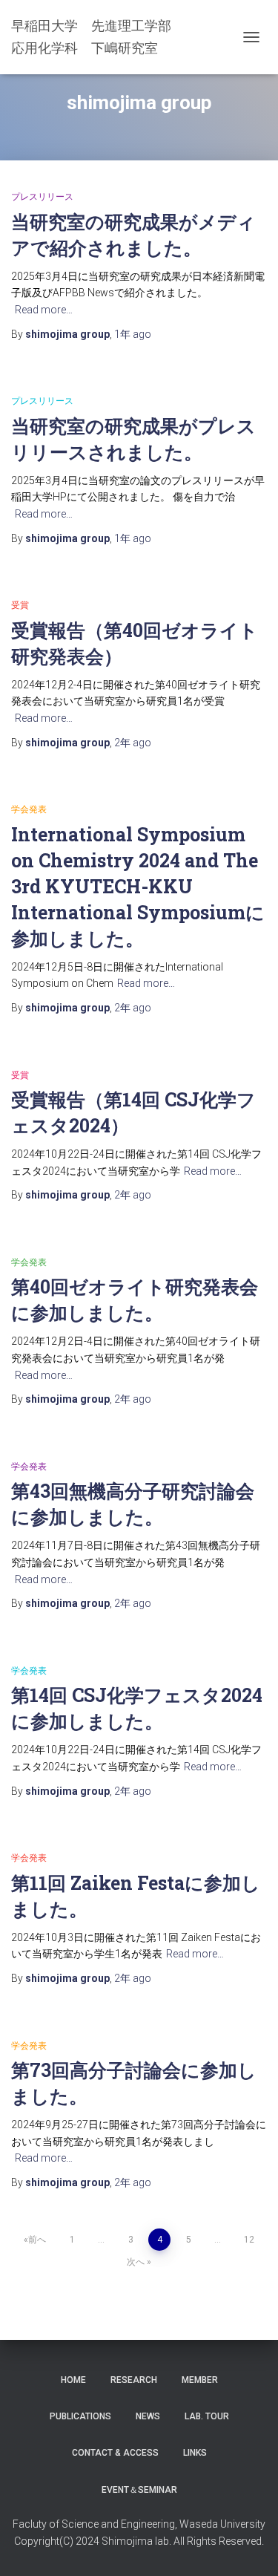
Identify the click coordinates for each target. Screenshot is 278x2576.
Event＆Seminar (139, 2490)
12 (249, 2240)
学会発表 (29, 809)
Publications (80, 2416)
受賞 (20, 605)
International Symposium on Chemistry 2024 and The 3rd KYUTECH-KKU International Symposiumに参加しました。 (138, 886)
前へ (37, 2240)
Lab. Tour (207, 2416)
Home (73, 2380)
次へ (136, 2262)
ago (133, 334)
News (148, 2416)
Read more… (44, 310)
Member (200, 2380)
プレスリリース (42, 197)
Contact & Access (115, 2453)
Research (134, 2380)
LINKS (195, 2453)
